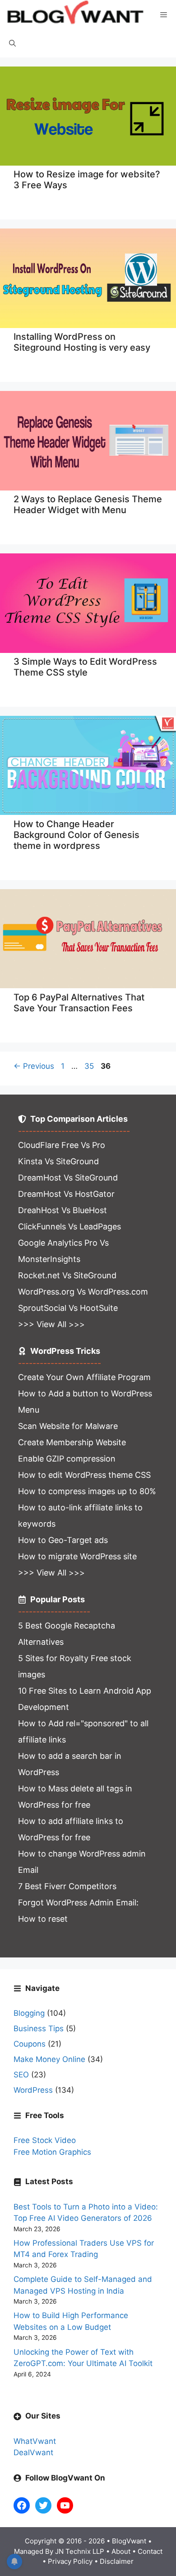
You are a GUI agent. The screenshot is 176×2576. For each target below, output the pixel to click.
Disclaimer (117, 2561)
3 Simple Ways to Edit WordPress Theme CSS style (85, 667)
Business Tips (39, 2028)
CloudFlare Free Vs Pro (62, 1145)
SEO (21, 2075)
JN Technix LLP (80, 2551)
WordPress (33, 2090)
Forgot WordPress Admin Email (77, 1902)
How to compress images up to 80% (87, 1491)
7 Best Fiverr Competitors (67, 1886)
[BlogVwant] (76, 15)
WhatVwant (35, 2441)
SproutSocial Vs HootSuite (68, 1308)
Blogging (29, 2013)
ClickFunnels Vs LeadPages (69, 1226)
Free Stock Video (45, 2140)
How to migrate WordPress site (77, 1556)
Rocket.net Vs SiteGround (67, 1275)
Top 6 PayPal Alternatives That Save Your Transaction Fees (79, 1003)
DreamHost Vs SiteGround (68, 1178)
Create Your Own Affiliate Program (84, 1377)
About (121, 2551)
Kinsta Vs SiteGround (58, 1161)
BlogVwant (129, 2541)
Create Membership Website (72, 1442)
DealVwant (33, 2452)
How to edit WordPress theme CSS (84, 1475)
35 (90, 1066)
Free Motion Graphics (52, 2152)
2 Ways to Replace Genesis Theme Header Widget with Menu (88, 505)
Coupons (30, 2044)
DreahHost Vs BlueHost (63, 1210)
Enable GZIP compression (67, 1459)
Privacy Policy (70, 2561)
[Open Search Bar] (12, 44)
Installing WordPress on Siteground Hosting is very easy (82, 342)
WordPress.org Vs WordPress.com (83, 1292)
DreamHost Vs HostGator (66, 1194)
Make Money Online (49, 2059)
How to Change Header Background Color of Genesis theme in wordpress (76, 835)
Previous (34, 1066)
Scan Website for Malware (68, 1426)
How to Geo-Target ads (63, 1540)
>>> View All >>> (51, 1324)
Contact (150, 2551)
